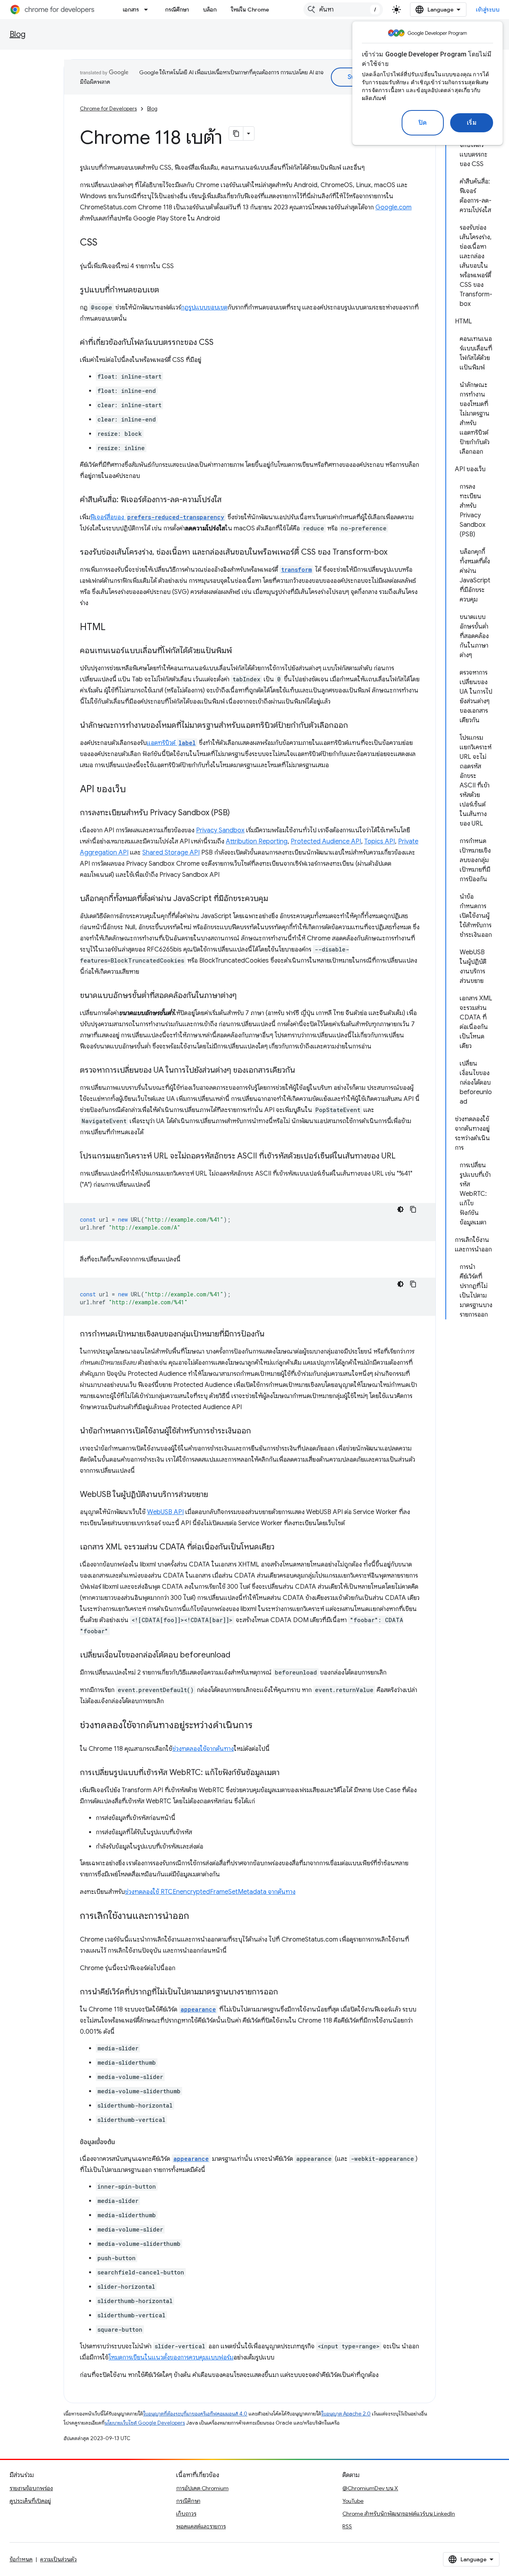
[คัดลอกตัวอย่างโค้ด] (413, 1209)
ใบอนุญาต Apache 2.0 (346, 2414)
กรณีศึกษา (177, 10)
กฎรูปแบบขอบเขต (204, 307)
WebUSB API (165, 1512)
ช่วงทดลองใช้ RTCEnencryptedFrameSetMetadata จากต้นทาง (210, 1892)
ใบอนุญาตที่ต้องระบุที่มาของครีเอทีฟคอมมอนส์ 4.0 (195, 2414)
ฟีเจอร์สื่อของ (157, 517)
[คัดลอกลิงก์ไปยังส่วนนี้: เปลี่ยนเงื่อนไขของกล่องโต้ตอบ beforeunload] (238, 1655)
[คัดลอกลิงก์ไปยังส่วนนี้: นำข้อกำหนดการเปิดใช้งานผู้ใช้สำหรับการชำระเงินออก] (259, 1431)
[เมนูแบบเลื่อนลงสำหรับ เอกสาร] (148, 10)
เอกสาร (131, 10)
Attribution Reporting (257, 841)
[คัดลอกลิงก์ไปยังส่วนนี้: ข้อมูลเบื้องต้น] (123, 2142)
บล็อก (210, 10)
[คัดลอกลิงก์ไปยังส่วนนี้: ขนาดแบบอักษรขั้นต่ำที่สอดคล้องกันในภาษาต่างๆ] (245, 996)
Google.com (393, 207)
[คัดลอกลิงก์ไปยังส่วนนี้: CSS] (105, 243)
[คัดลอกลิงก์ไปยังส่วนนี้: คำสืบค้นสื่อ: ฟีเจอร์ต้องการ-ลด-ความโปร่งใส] (229, 500)
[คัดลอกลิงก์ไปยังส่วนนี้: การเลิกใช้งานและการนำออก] (197, 1917)
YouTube (353, 2501)
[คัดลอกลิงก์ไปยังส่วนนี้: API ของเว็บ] (134, 790)
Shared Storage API (171, 853)
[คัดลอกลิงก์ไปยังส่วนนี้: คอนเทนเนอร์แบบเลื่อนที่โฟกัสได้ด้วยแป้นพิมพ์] (240, 651)
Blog (17, 34)
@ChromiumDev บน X (370, 2488)
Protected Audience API (326, 841)
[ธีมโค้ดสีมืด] (400, 1209)
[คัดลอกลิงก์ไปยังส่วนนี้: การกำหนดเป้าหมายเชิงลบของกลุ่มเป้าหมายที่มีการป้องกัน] (272, 1334)
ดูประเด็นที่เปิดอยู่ (30, 2501)
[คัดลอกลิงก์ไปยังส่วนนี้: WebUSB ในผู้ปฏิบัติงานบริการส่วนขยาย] (216, 1495)
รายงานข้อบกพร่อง (31, 2488)
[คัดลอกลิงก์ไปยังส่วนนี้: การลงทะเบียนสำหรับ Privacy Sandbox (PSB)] (238, 813)
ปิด (423, 123)
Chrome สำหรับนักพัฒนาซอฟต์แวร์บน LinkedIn (399, 2514)
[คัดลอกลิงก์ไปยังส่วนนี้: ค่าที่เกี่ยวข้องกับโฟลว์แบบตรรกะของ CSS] (221, 343)
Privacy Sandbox (220, 830)
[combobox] (343, 10)
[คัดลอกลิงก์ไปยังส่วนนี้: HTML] (113, 628)
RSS (347, 2526)
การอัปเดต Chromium (202, 2488)
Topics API (380, 841)
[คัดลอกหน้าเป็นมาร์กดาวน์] (236, 133)
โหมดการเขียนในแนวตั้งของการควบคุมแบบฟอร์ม (171, 2357)
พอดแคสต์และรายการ (201, 2526)
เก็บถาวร (186, 2514)
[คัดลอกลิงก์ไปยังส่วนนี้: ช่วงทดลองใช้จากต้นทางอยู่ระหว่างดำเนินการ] (260, 1726)
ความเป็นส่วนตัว (58, 2559)
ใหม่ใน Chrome (250, 10)
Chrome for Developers (108, 109)
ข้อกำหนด (21, 2559)
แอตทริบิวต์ (171, 743)
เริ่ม (472, 123)
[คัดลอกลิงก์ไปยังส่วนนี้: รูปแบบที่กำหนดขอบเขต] (167, 290)
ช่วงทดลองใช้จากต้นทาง (203, 1749)
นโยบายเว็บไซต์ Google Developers (145, 2423)
